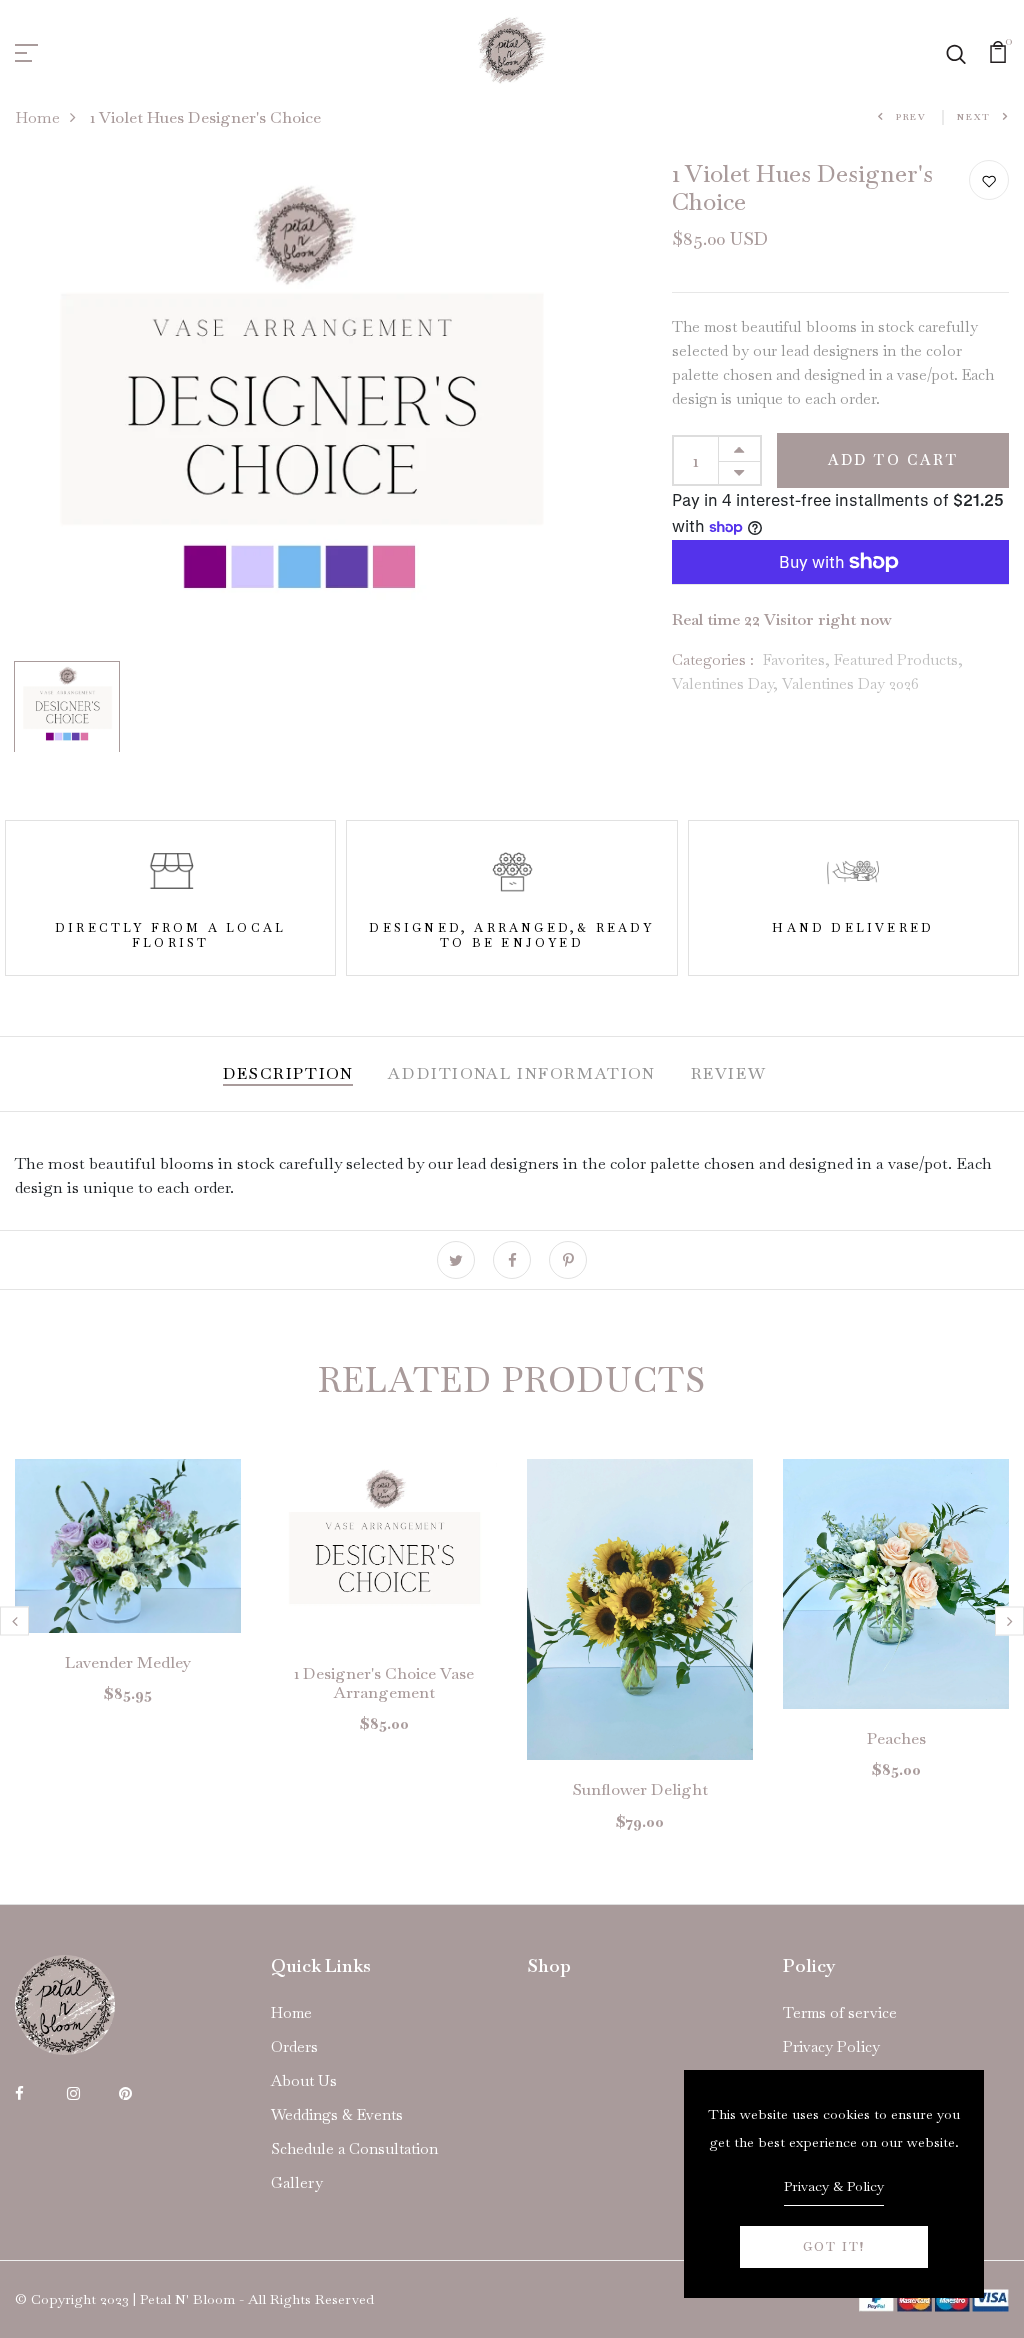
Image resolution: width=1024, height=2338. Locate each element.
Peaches (896, 1738)
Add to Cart (893, 460)
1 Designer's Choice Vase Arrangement (384, 1683)
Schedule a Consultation (354, 2148)
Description (288, 1073)
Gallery (297, 2182)
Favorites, (798, 659)
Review (729, 1073)
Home (37, 117)
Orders (294, 2046)
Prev (911, 117)
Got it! (834, 2247)
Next (974, 117)
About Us (304, 2080)
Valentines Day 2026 (850, 683)
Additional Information (521, 1073)
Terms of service (840, 2012)
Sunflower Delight (640, 1789)
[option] (299, 406)
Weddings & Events (337, 2114)
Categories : (713, 659)
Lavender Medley (128, 1662)
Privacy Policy (831, 2046)
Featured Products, (898, 659)
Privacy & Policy (834, 2186)
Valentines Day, (727, 683)
